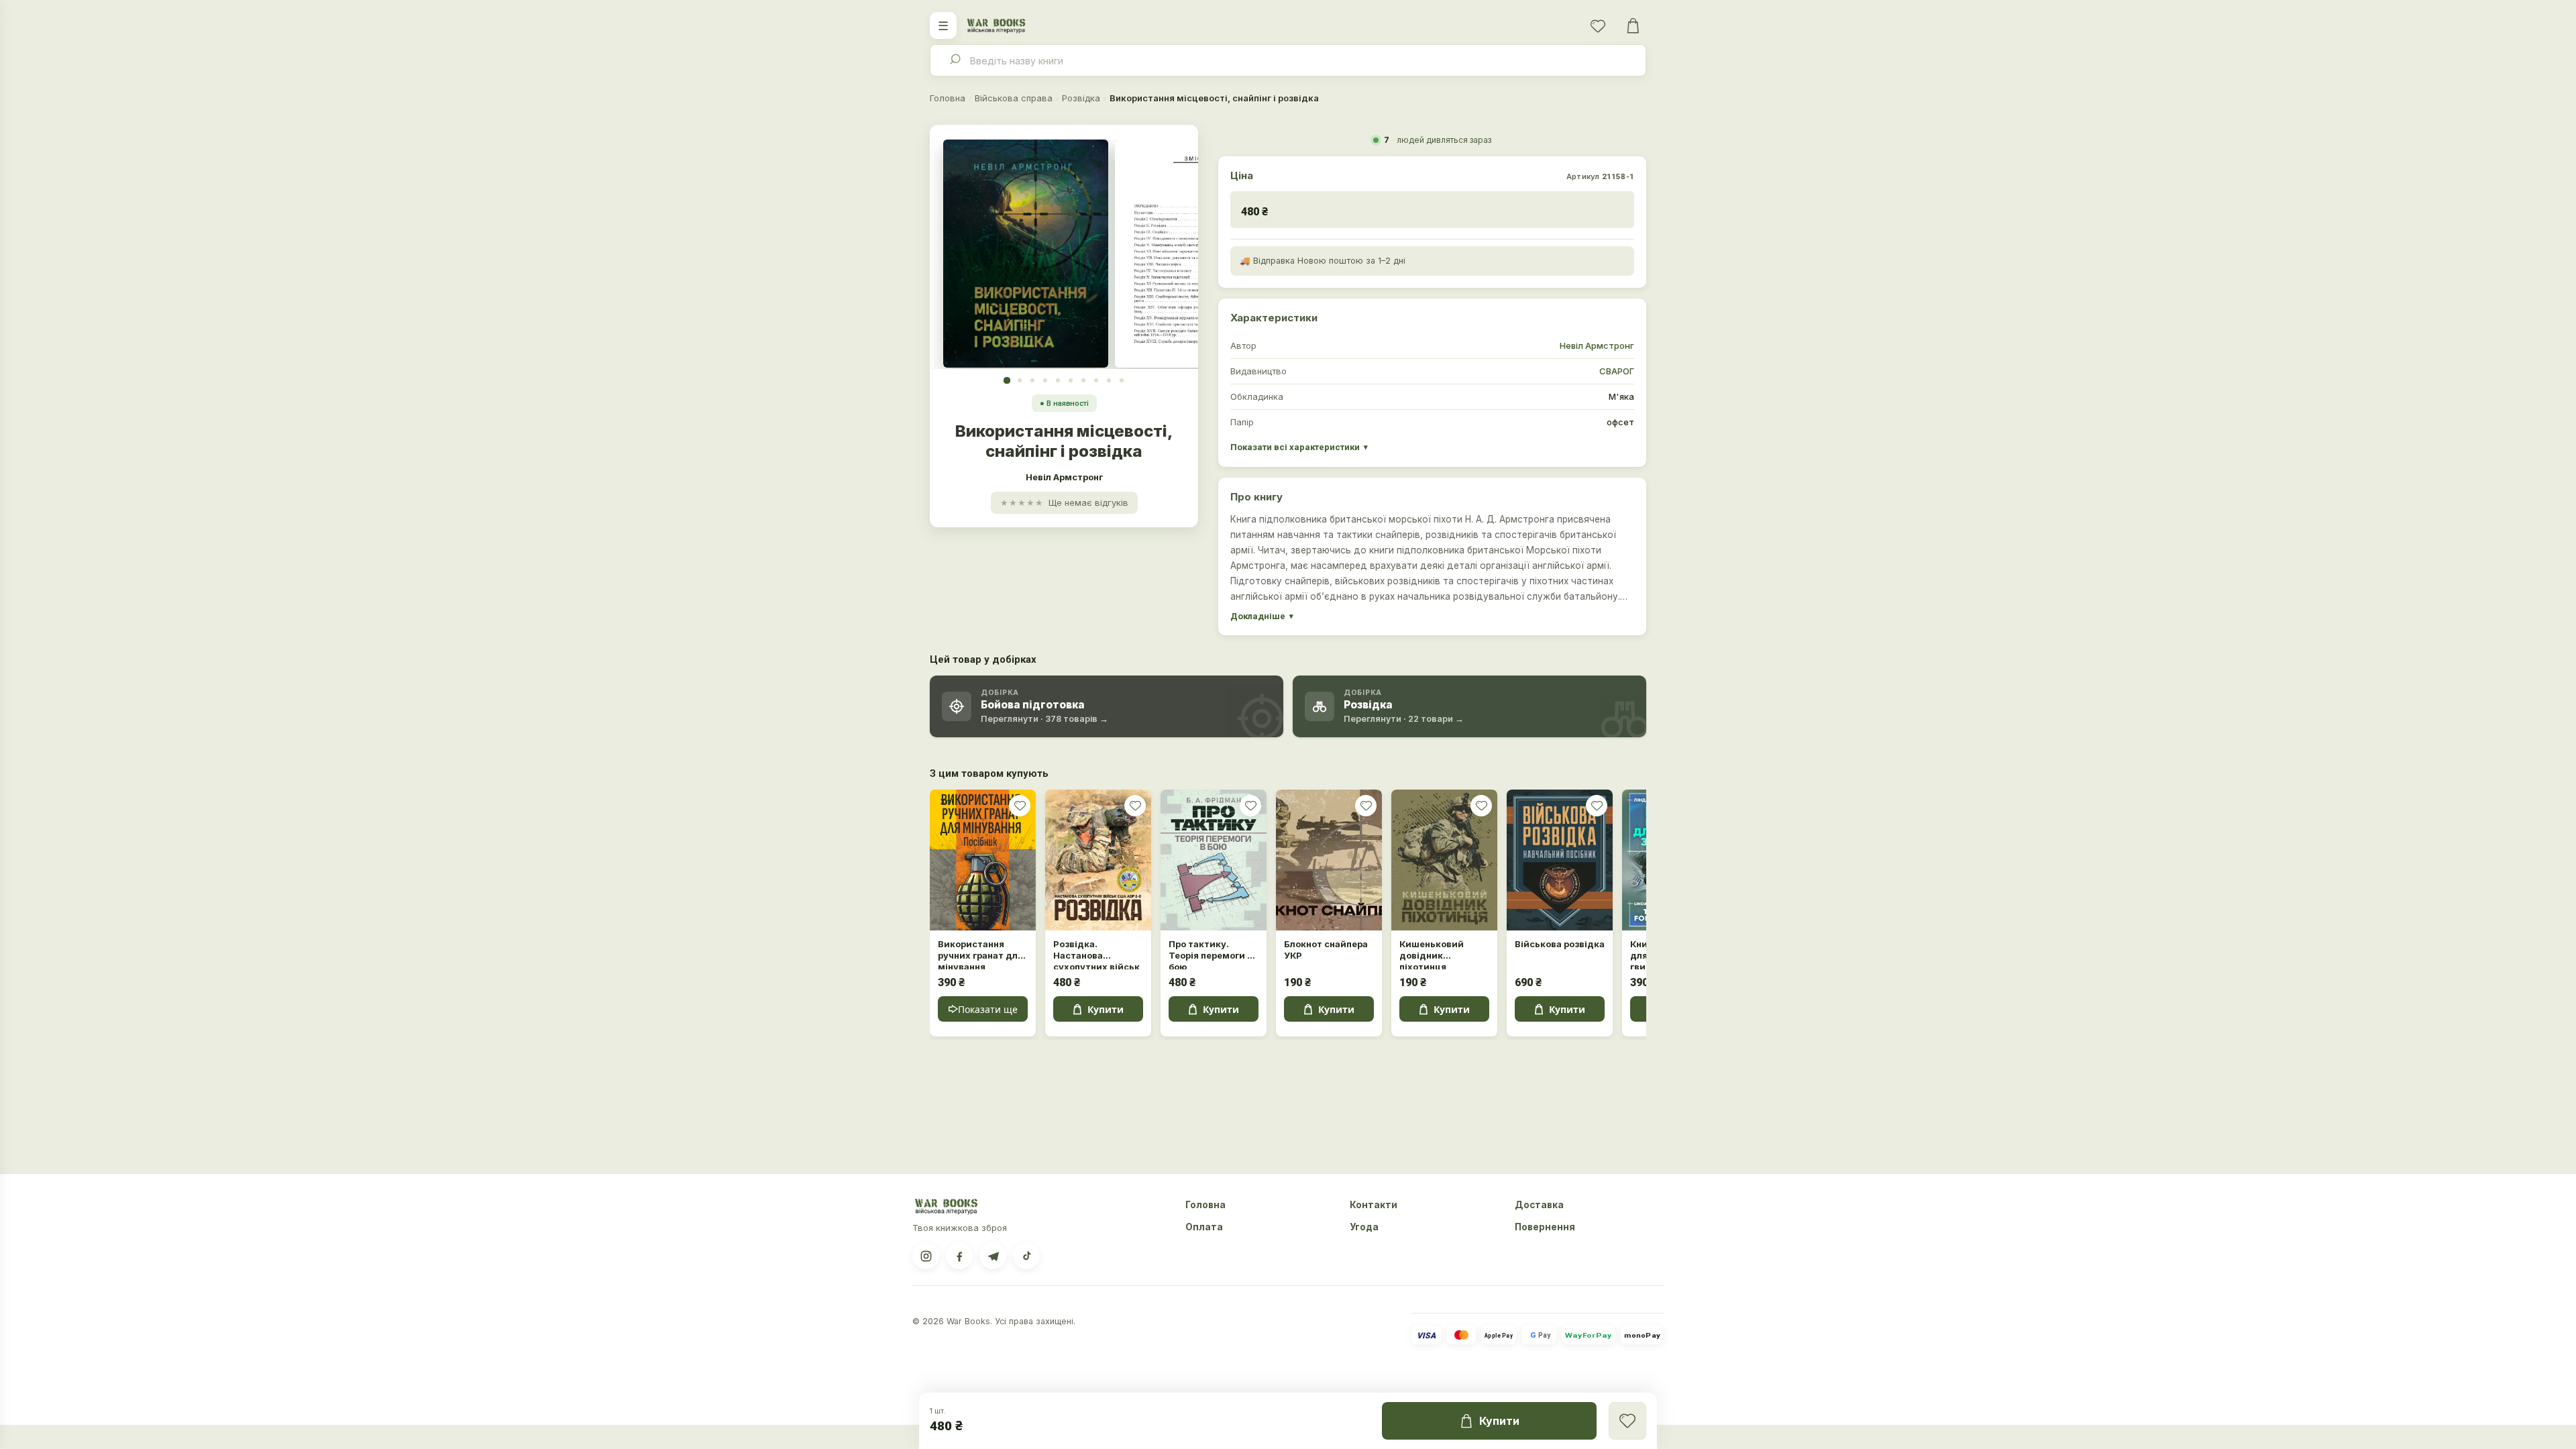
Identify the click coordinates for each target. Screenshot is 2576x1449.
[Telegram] (993, 1256)
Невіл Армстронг (1597, 345)
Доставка (1539, 1205)
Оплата (1204, 1227)
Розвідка (1081, 98)
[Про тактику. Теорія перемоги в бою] (1214, 860)
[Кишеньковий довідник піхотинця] (1444, 860)
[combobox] (1288, 60)
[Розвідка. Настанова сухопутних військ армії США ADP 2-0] (1098, 860)
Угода (1364, 1227)
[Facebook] (959, 1256)
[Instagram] (926, 1256)
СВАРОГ (1617, 371)
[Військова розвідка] (1560, 860)
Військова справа (1014, 98)
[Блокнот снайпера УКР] (1329, 860)
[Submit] (954, 60)
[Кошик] (1633, 25)
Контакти (1374, 1205)
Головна (948, 98)
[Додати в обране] (1020, 806)
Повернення (1545, 1227)
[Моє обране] (1598, 25)
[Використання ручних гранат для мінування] (983, 860)
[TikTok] (1026, 1256)
